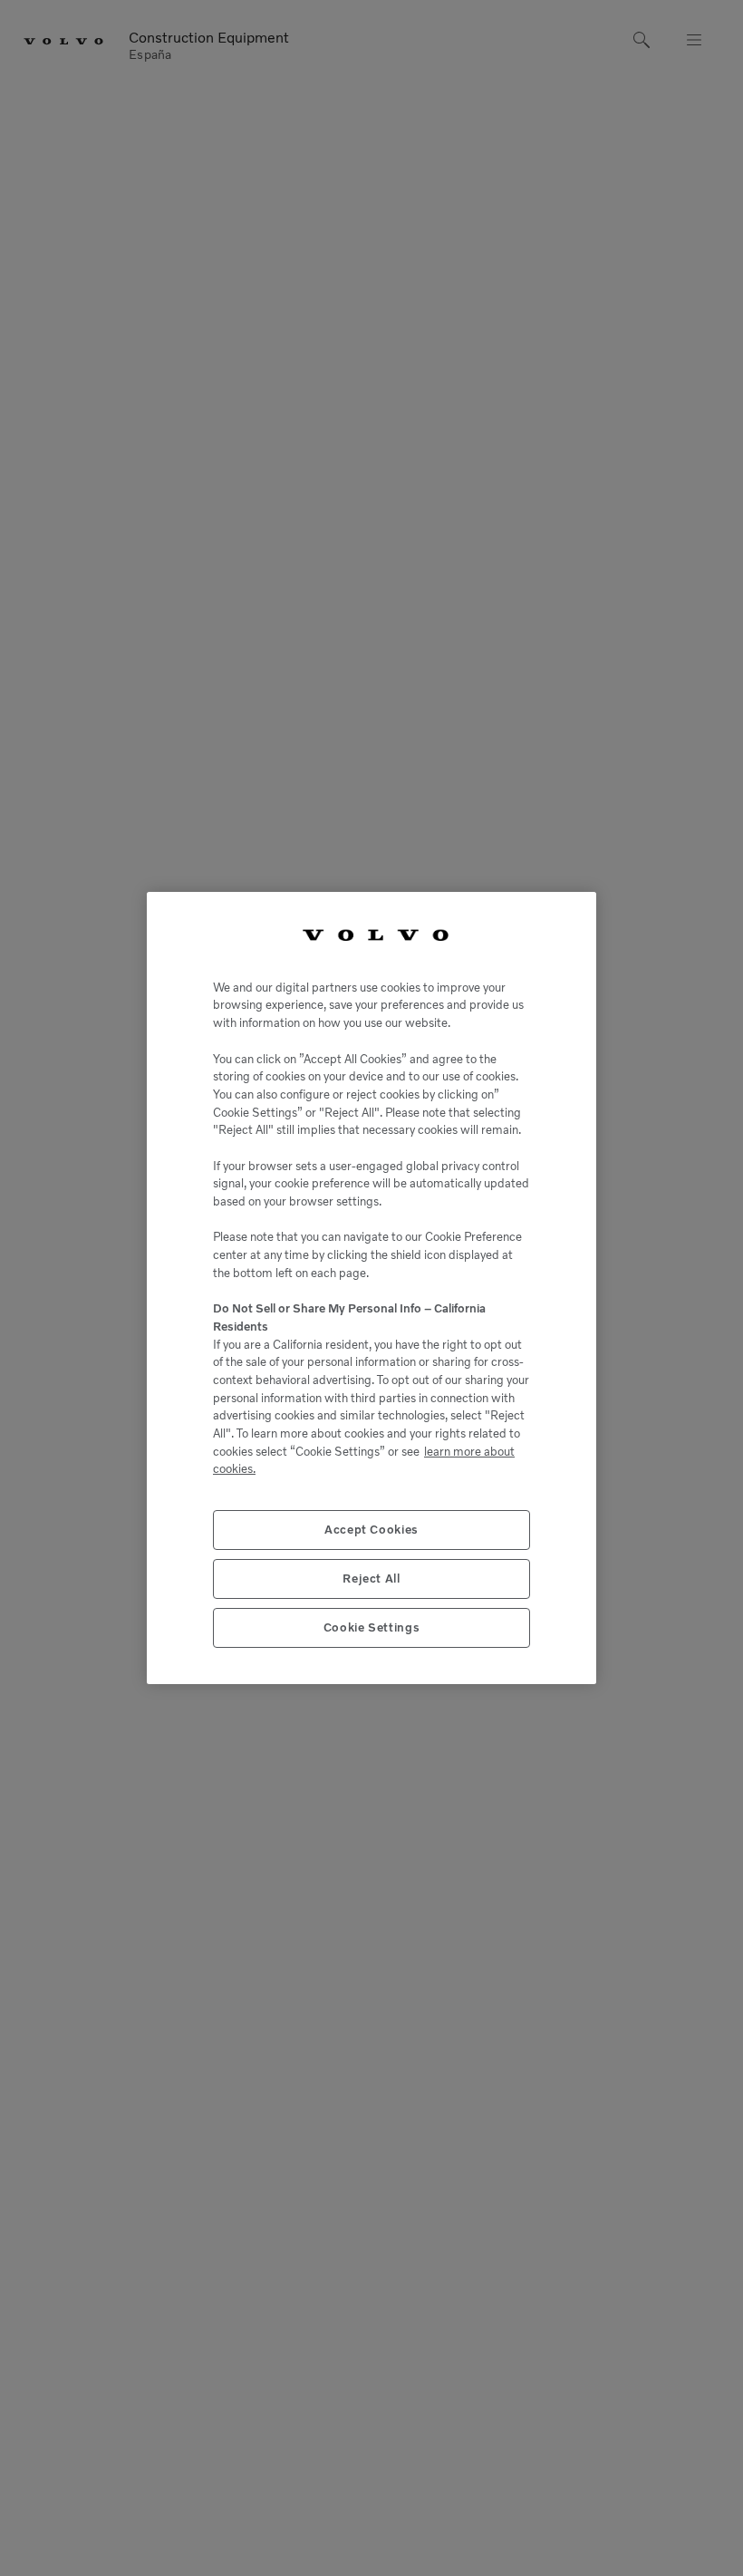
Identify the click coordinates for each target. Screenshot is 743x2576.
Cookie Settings (372, 1627)
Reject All (371, 1579)
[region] (371, 1288)
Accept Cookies (371, 1530)
